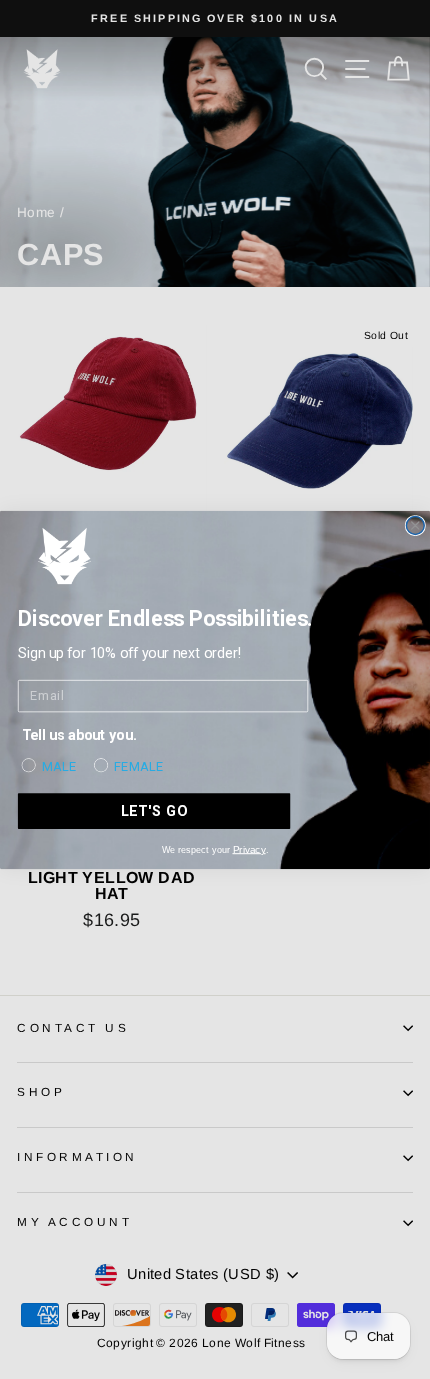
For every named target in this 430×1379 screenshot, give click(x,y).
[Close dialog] (415, 525)
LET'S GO (154, 810)
